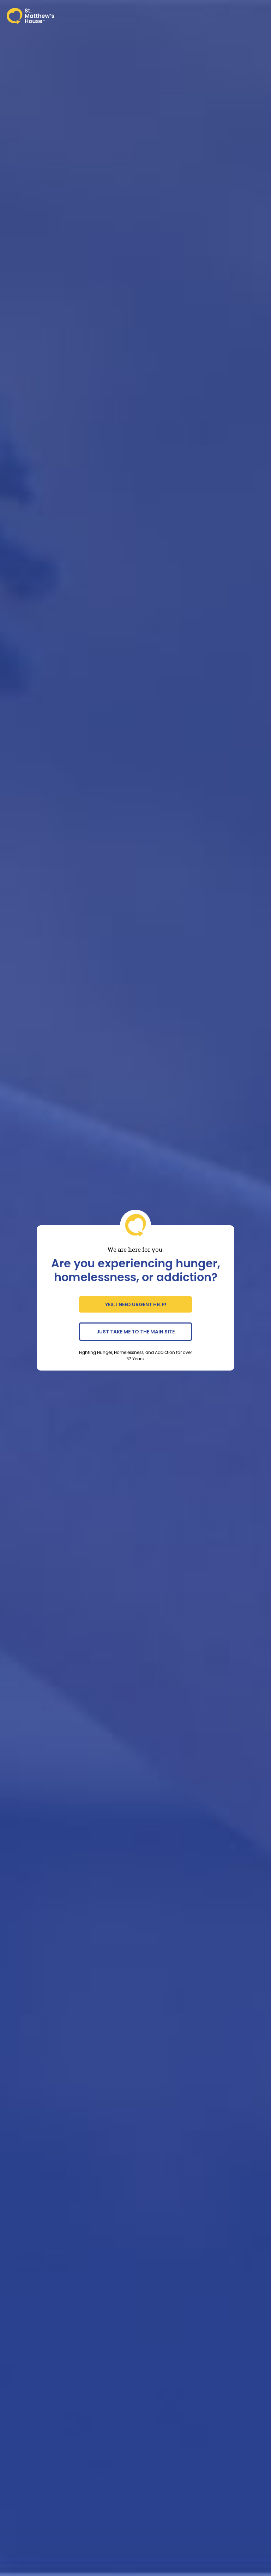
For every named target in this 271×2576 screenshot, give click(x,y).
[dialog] (135, 1288)
